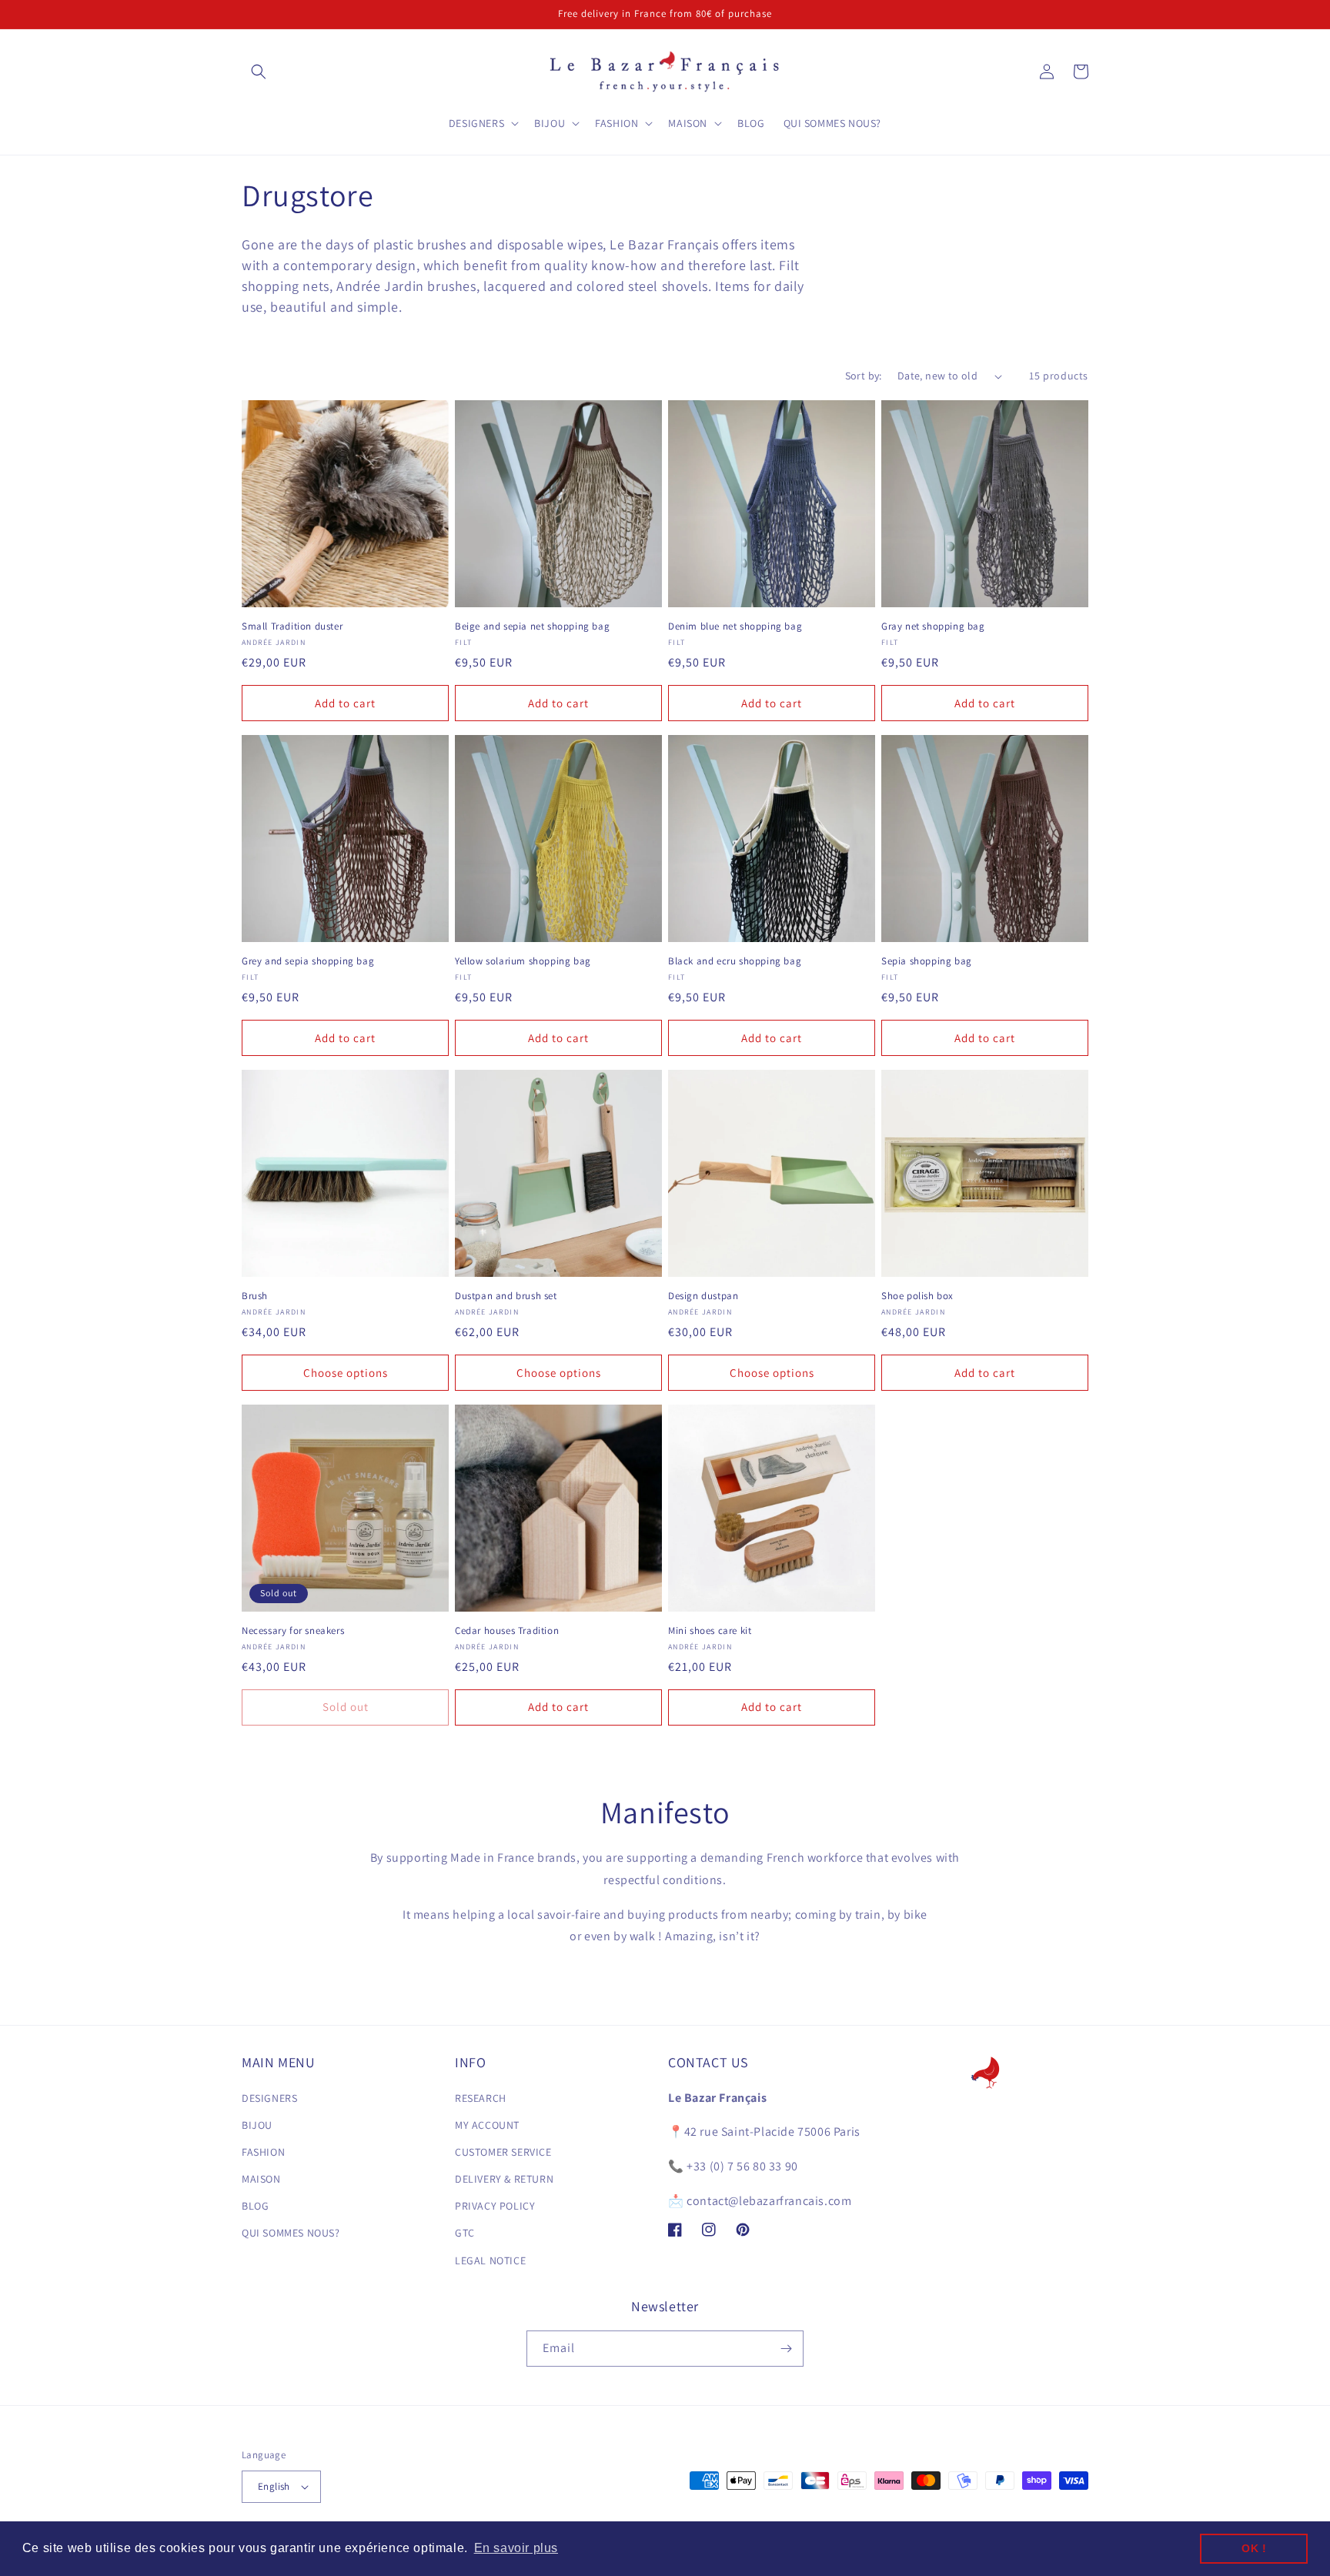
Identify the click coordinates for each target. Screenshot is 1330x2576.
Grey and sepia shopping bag (308, 961)
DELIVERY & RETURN (504, 2179)
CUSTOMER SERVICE (503, 2152)
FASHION (263, 2152)
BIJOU (257, 2125)
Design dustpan (703, 1296)
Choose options (346, 1373)
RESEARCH (481, 2098)
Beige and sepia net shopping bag (532, 626)
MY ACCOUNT (487, 2125)
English (274, 2486)
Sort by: (864, 376)
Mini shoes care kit (710, 1631)
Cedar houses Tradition (507, 1631)
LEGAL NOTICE (490, 2260)
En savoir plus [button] (516, 2548)
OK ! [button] (1254, 2548)
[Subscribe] (786, 2349)
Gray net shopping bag (933, 626)
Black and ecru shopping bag (735, 961)
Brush (255, 1296)
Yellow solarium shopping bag (523, 961)
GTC (465, 2233)
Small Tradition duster (292, 626)
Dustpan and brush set (506, 1296)
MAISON (261, 2179)
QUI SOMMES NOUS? (291, 2233)
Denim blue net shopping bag (735, 626)
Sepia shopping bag (927, 961)
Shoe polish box (917, 1296)
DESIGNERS (269, 2098)
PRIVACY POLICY (495, 2206)
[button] (259, 72)
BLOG (255, 2206)
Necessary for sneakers (293, 1631)
